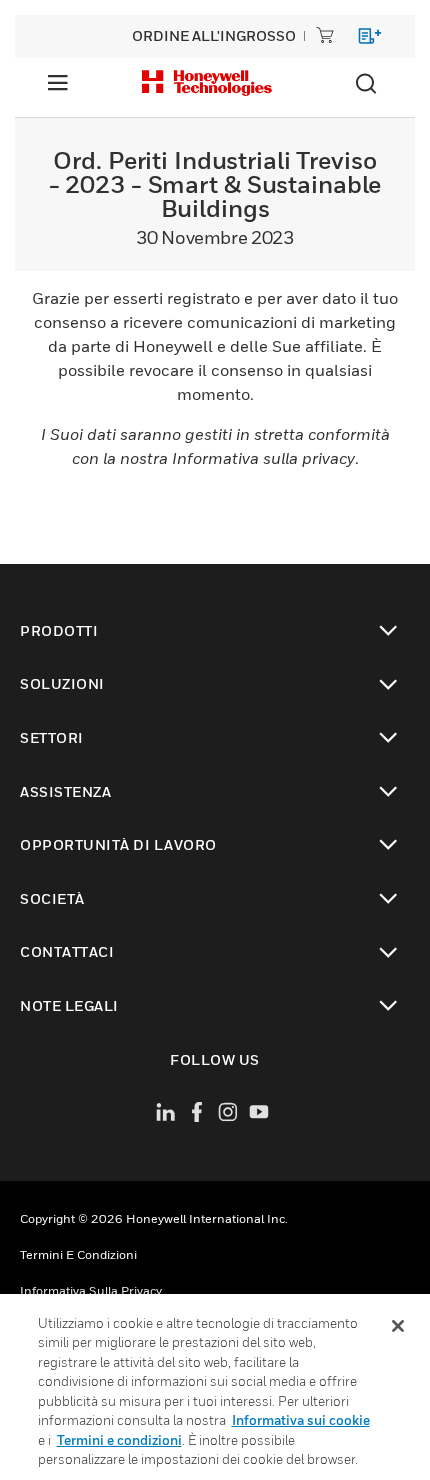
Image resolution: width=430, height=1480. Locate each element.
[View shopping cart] (360, 39)
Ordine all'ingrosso (214, 35)
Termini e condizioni (78, 1254)
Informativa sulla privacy (91, 1290)
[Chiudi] (398, 1326)
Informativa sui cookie (301, 1420)
